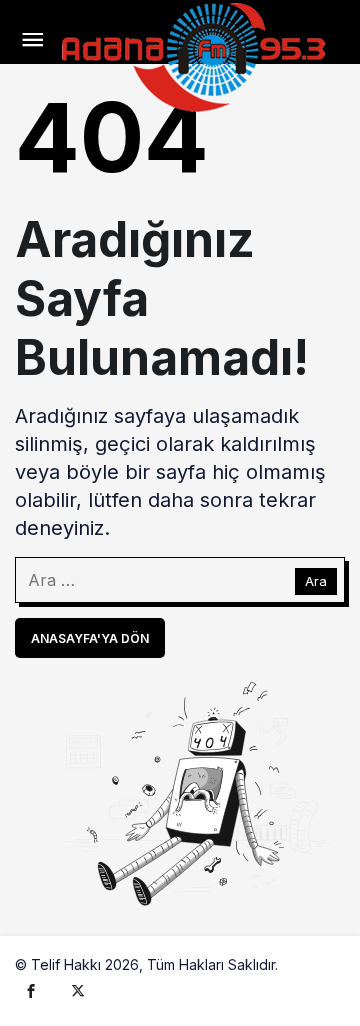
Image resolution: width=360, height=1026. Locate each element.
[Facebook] (31, 990)
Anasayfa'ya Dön (90, 638)
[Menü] (32, 40)
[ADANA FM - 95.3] (193, 55)
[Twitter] (78, 990)
